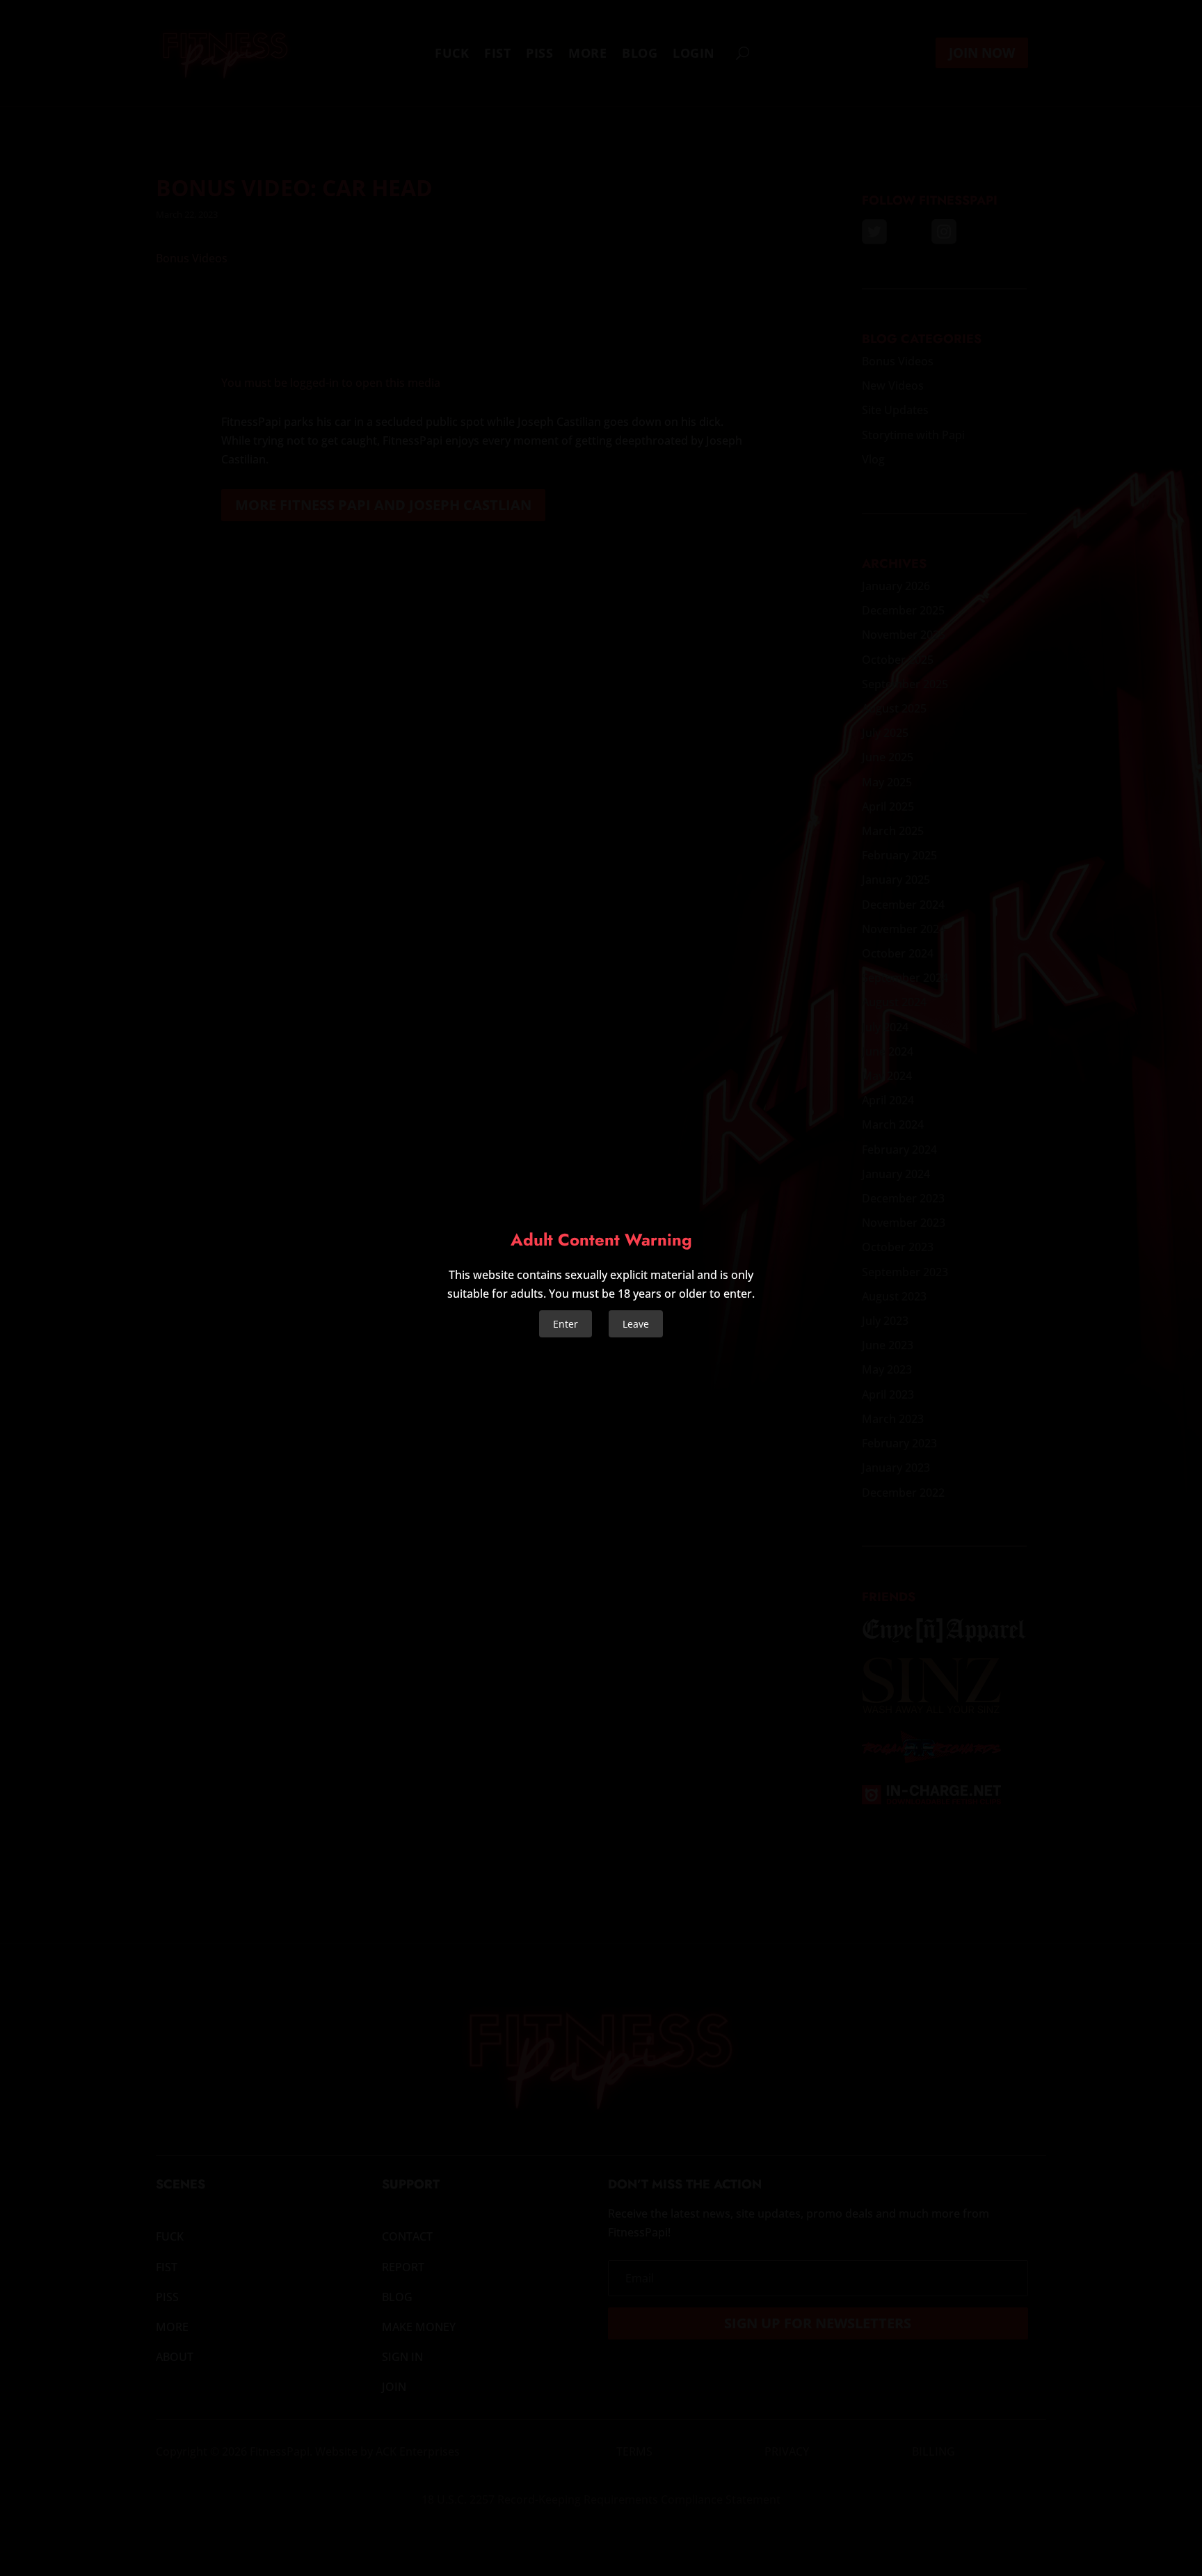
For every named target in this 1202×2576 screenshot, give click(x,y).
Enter (566, 1324)
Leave (636, 1324)
